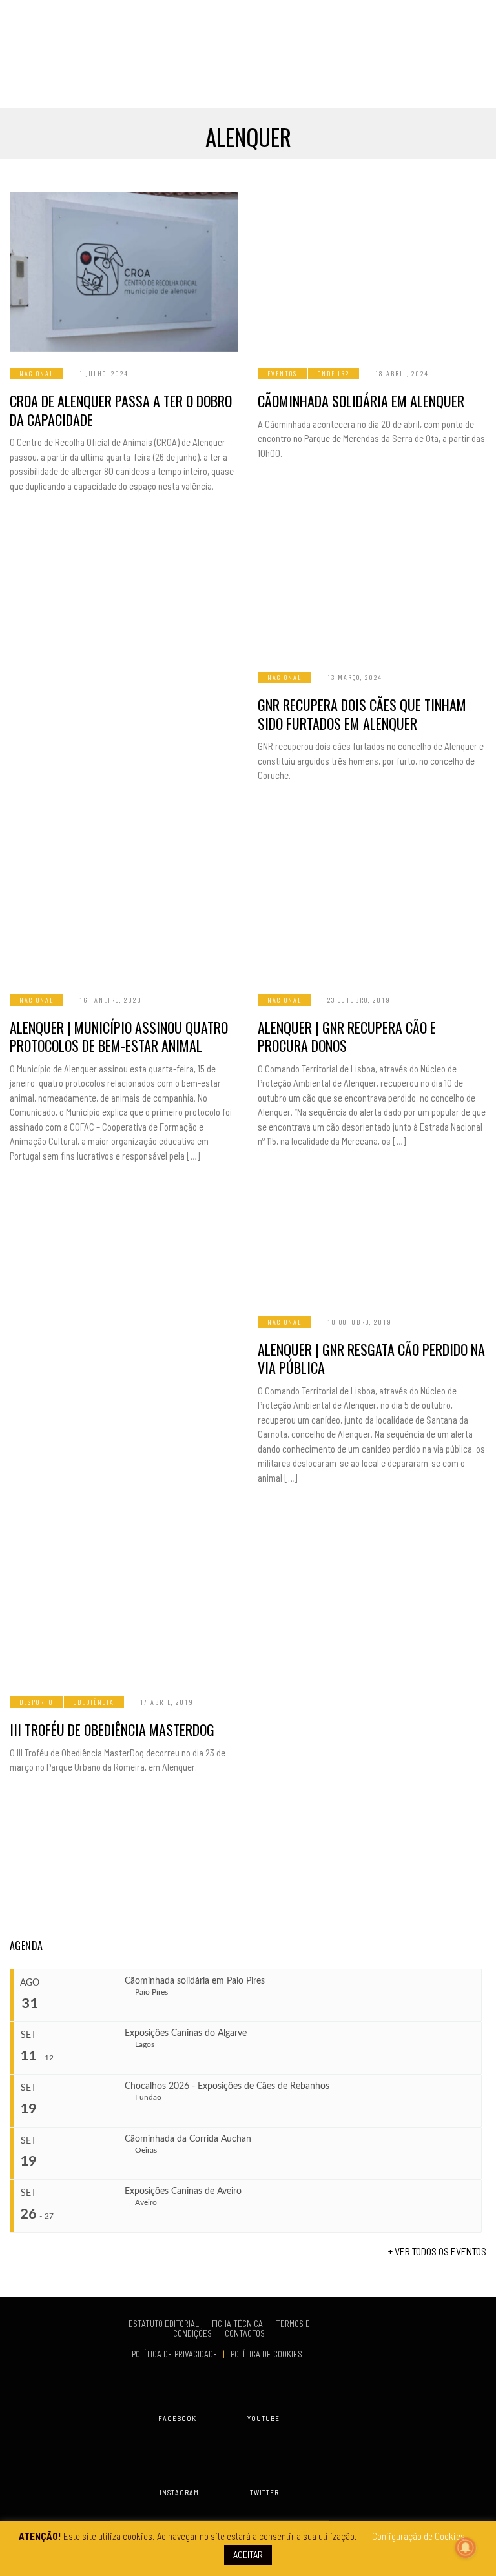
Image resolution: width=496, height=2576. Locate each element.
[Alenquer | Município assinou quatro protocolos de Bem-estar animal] (124, 898)
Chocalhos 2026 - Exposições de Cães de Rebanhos (227, 2086)
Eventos (282, 373)
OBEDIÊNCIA (94, 1702)
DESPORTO (36, 1702)
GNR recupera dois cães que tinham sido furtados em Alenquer (362, 714)
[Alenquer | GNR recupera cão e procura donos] (372, 898)
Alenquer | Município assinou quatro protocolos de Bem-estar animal (119, 1037)
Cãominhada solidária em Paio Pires (195, 1981)
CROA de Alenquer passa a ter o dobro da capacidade (121, 410)
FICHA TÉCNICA (238, 2324)
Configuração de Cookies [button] (418, 2536)
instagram (179, 2492)
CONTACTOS (245, 2333)
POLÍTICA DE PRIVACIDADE (176, 2354)
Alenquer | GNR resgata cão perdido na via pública (371, 1359)
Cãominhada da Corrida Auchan (188, 2139)
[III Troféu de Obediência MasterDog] (124, 1600)
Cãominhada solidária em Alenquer (361, 401)
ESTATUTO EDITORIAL (165, 2324)
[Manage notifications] (466, 2548)
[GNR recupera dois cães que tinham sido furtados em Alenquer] (372, 576)
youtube (263, 2418)
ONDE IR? (334, 373)
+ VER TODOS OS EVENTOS (437, 2251)
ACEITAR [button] (248, 2554)
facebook (177, 2418)
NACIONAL (36, 373)
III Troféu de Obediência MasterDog (112, 1729)
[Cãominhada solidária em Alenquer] (372, 272)
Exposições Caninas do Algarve (186, 2033)
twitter (264, 2492)
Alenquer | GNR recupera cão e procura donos (347, 1037)
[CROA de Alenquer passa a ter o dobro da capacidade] (124, 272)
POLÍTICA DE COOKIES (268, 2354)
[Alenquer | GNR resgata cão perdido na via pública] (372, 1242)
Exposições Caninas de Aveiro (183, 2191)
